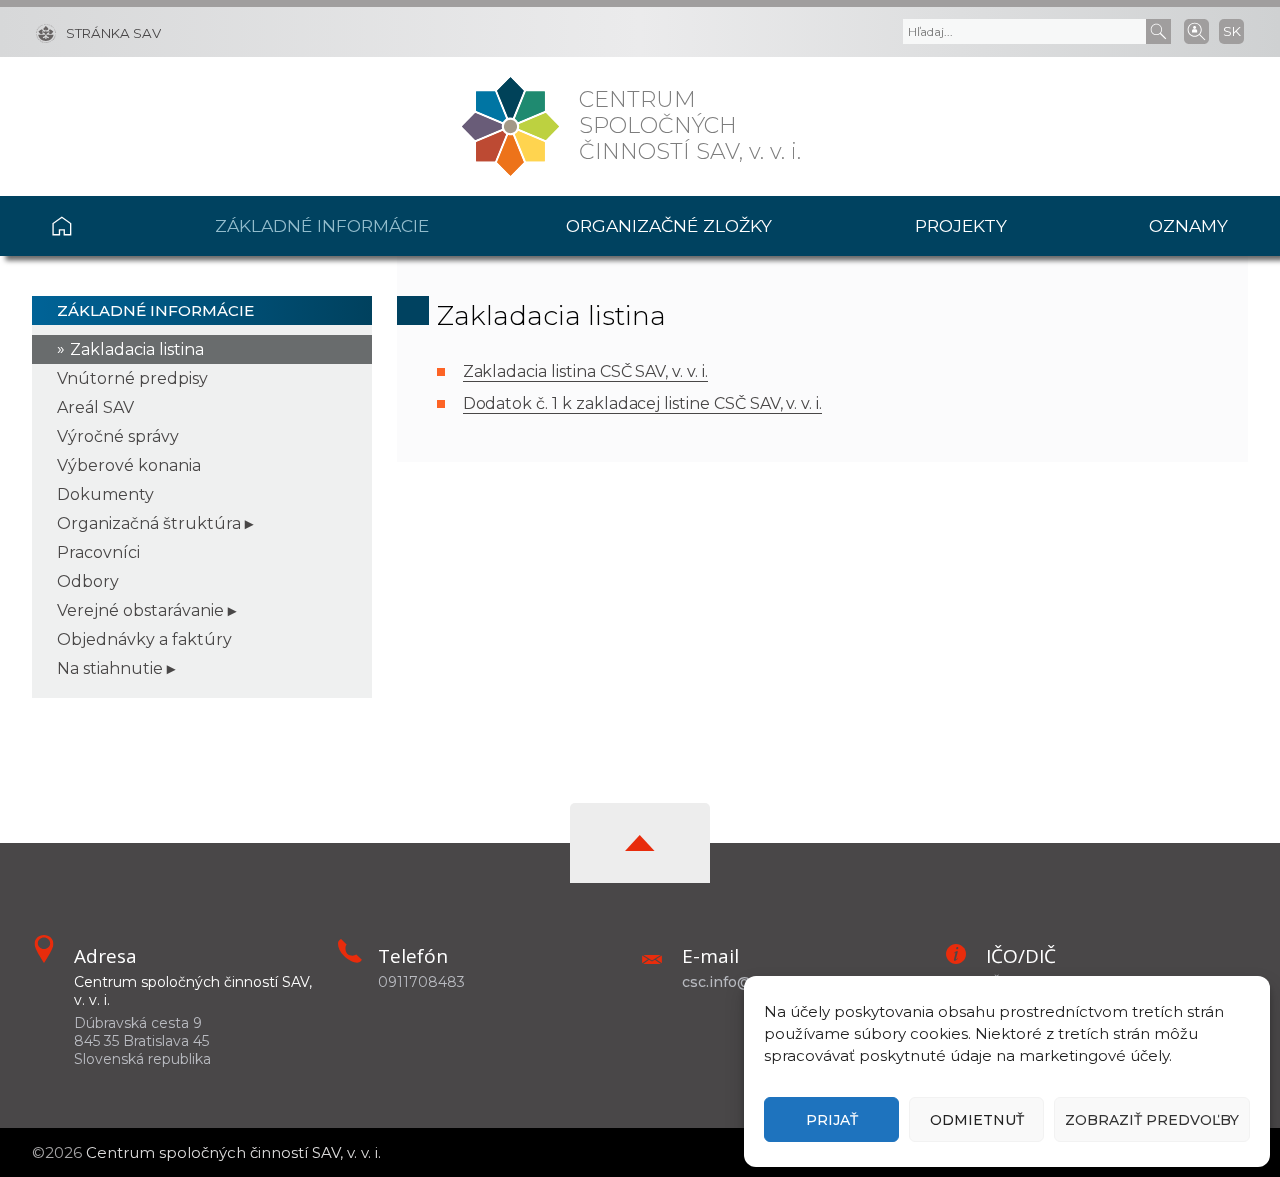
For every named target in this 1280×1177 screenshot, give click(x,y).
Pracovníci (98, 552)
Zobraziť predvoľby (1152, 1120)
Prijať (832, 1120)
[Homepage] (510, 126)
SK (1232, 31)
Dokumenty (105, 494)
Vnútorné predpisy (132, 378)
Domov (99, 226)
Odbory (88, 581)
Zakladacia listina (137, 349)
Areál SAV (95, 407)
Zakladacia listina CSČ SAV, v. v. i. (585, 371)
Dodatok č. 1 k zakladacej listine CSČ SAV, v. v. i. (642, 403)
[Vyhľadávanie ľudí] (1196, 30)
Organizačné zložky (669, 225)
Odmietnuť (977, 1120)
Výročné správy (118, 436)
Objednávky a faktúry (144, 639)
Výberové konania (129, 465)
